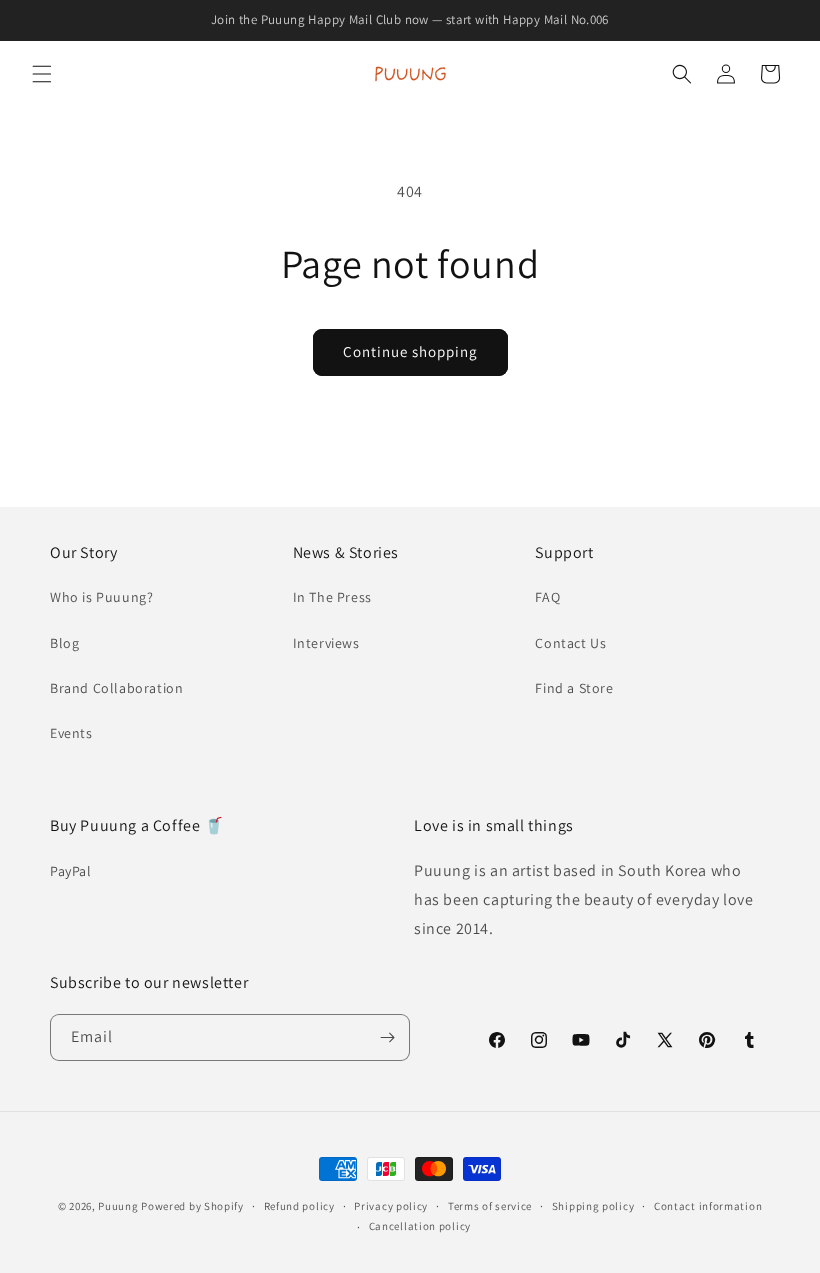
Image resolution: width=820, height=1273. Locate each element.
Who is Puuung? (101, 597)
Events (71, 733)
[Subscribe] (387, 1037)
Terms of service (490, 1206)
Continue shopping (410, 351)
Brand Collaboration (116, 688)
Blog (64, 643)
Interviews (326, 643)
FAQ (547, 597)
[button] (42, 74)
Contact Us (570, 643)
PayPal (71, 871)
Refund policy (299, 1206)
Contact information (708, 1206)
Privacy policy (391, 1206)
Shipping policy (593, 1206)
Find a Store (574, 688)
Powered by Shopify (192, 1206)
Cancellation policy (420, 1226)
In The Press (332, 597)
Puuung (118, 1206)
